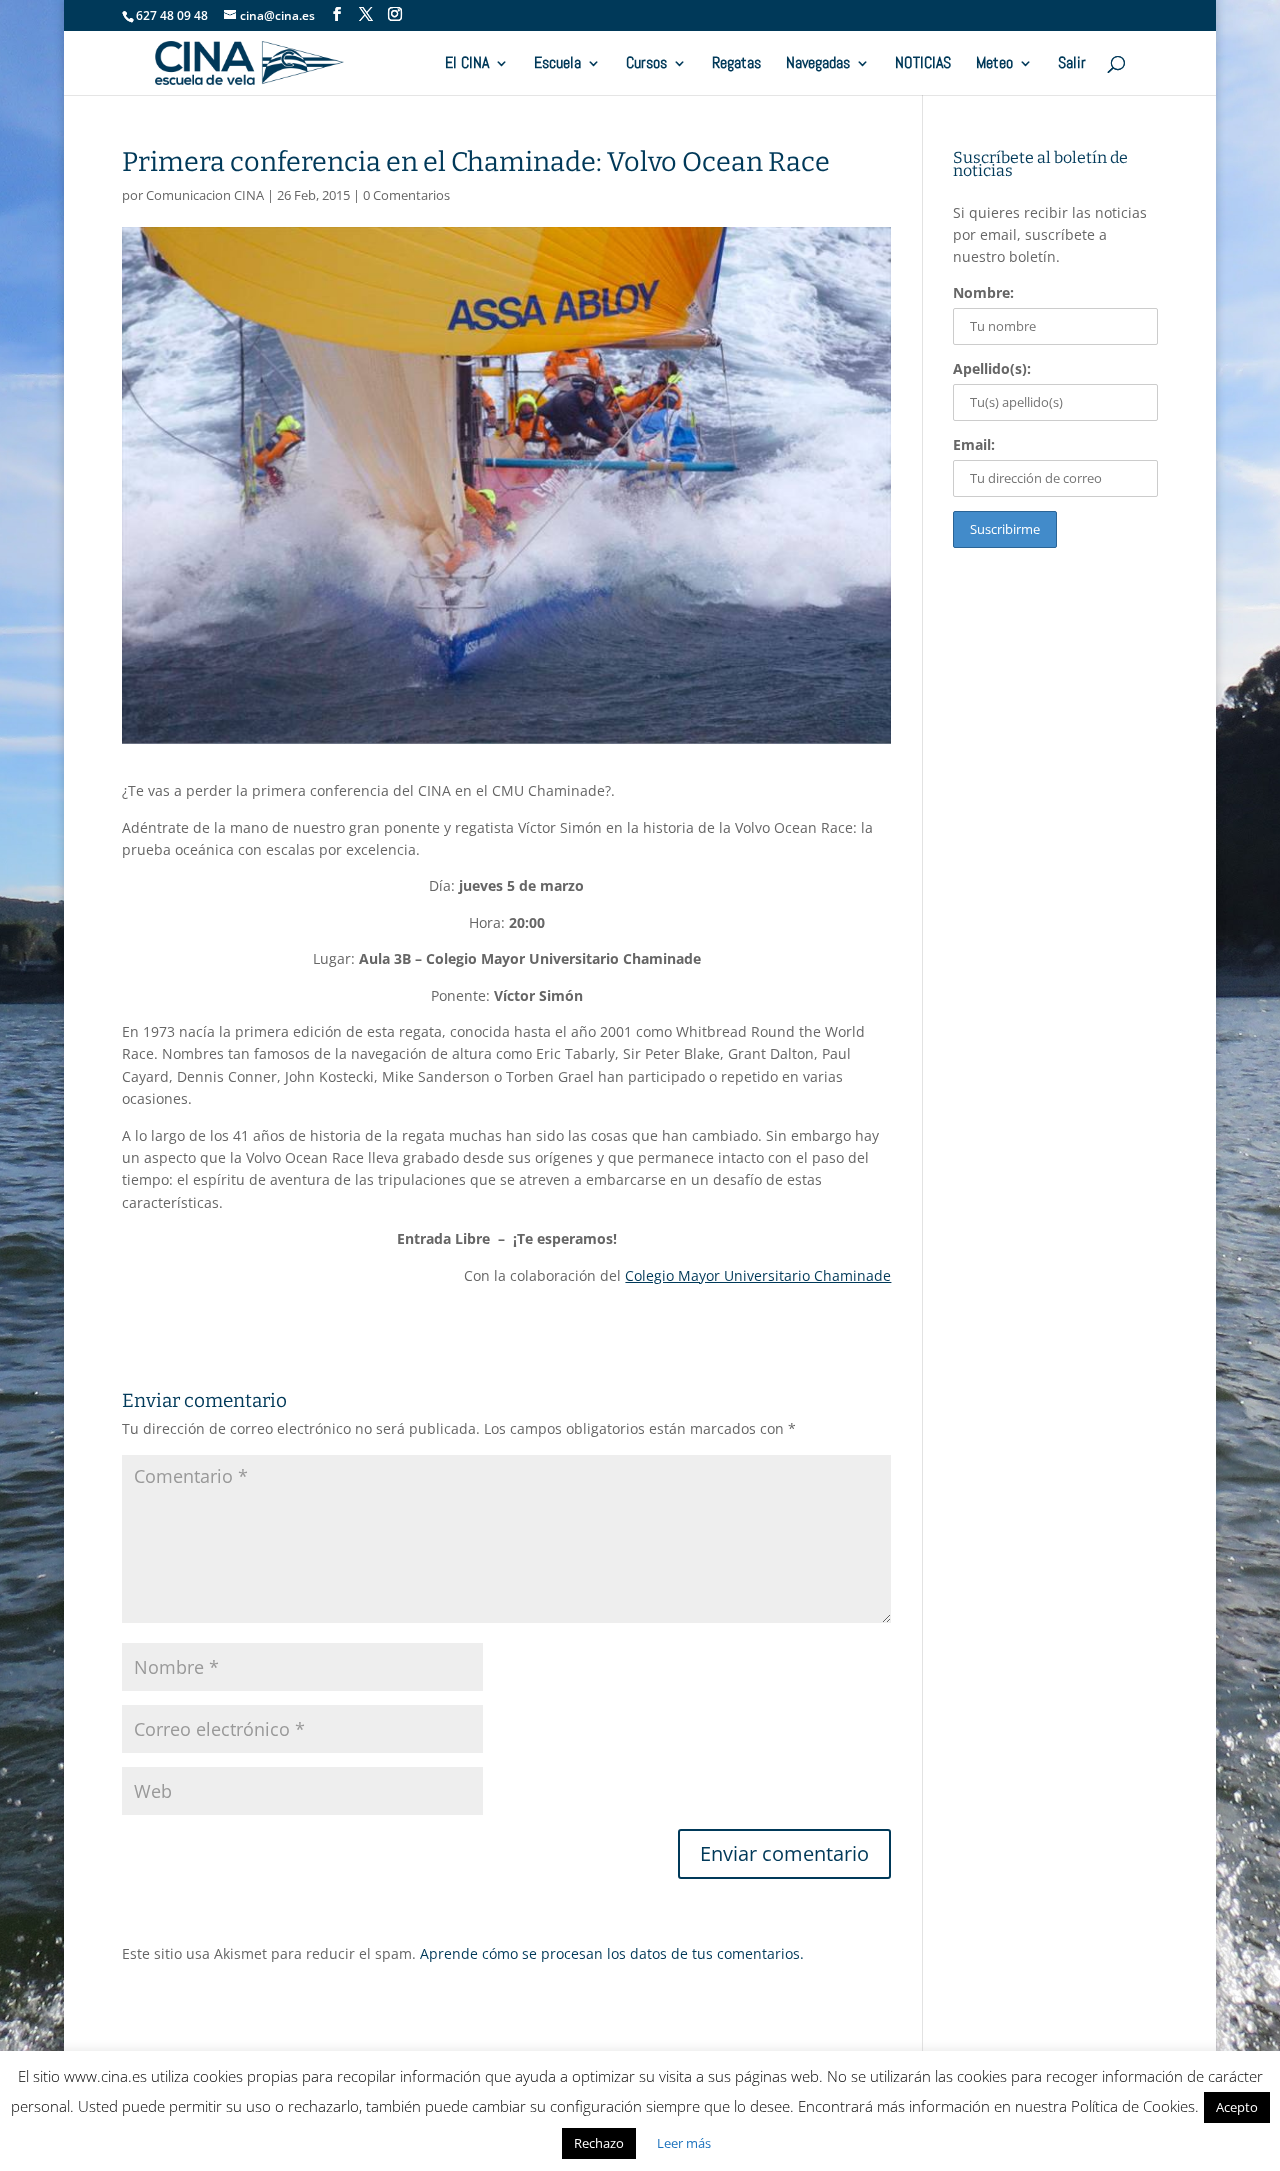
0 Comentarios (406, 195)
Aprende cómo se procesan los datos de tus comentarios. (612, 1953)
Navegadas (818, 64)
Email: (974, 444)
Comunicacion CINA (205, 195)
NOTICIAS (923, 64)
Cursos (646, 64)
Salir (1072, 64)
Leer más (684, 2143)
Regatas (736, 64)
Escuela (557, 64)
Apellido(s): (992, 368)
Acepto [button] (1237, 2107)
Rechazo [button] (599, 2143)
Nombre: (983, 292)
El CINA (467, 64)
